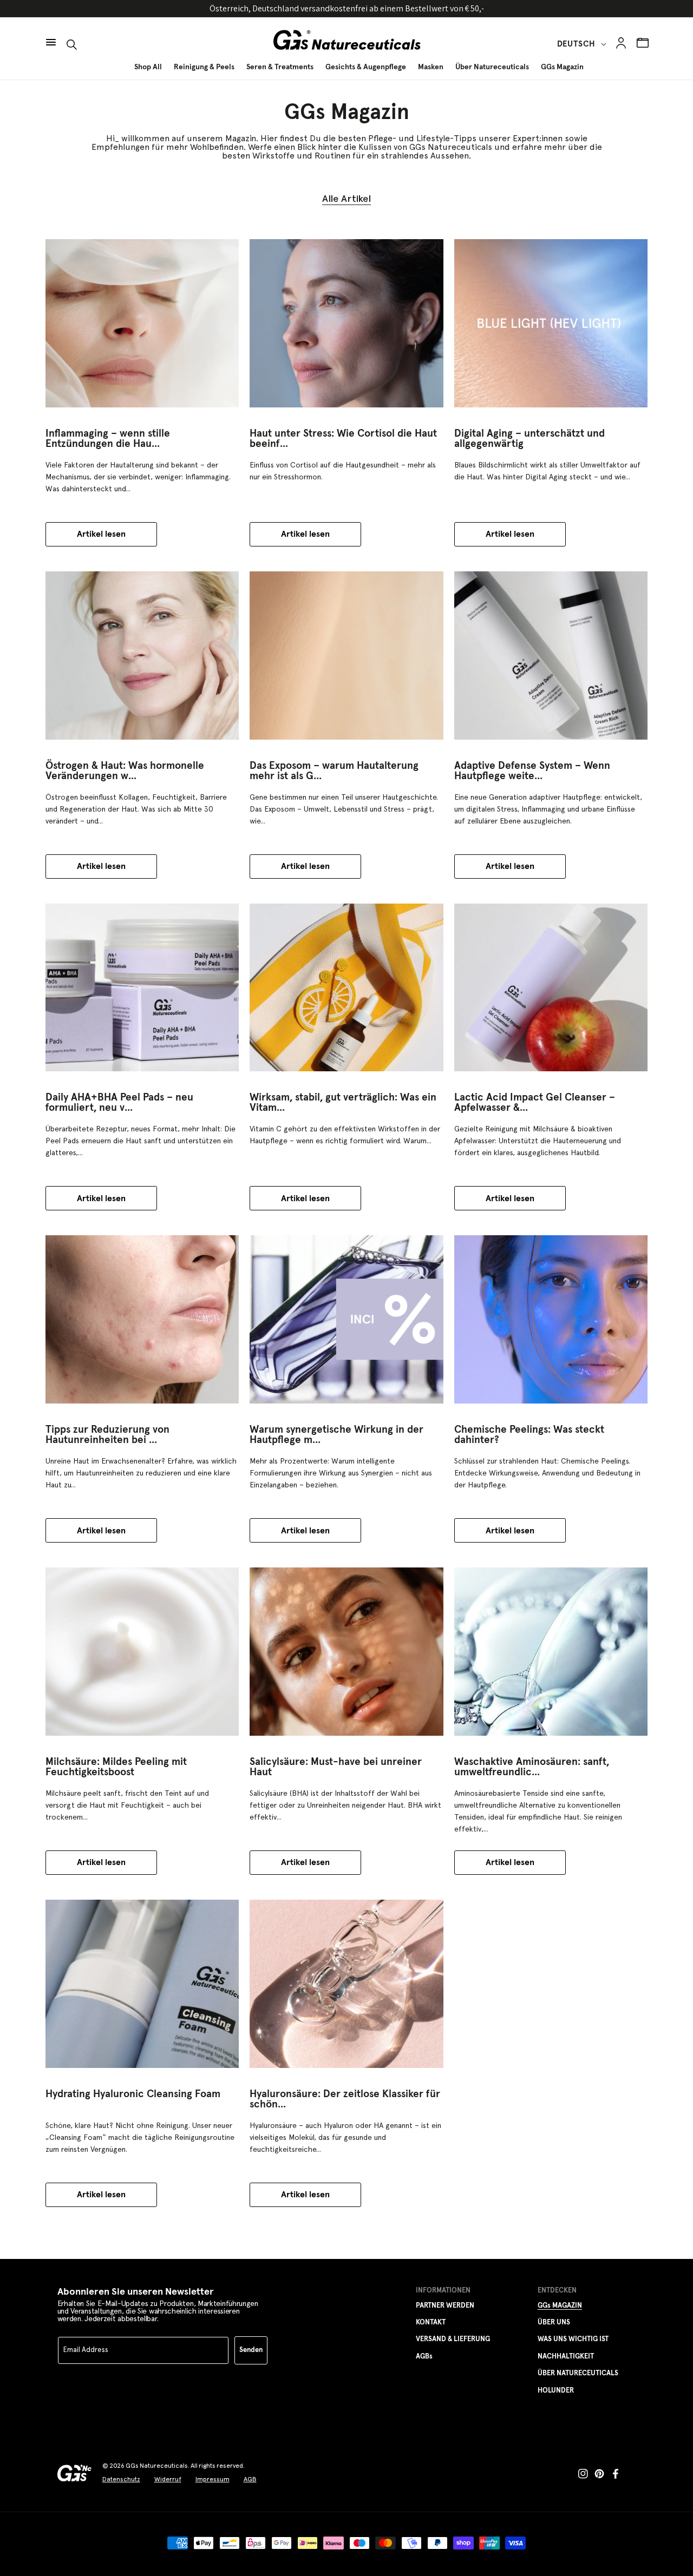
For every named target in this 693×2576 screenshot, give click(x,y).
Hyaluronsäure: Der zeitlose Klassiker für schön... (345, 2099)
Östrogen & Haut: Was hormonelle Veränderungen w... (125, 771)
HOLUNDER (556, 2391)
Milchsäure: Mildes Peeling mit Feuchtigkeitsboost (116, 1767)
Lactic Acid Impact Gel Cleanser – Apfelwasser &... (535, 1103)
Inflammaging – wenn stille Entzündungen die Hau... (108, 439)
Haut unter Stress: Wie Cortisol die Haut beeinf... (343, 439)
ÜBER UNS (554, 2323)
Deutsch (576, 44)
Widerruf (168, 2479)
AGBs (424, 2357)
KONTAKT (431, 2323)
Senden (251, 2350)
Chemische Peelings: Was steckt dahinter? (529, 1435)
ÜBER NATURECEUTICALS (578, 2373)
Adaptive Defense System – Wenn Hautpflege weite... (532, 771)
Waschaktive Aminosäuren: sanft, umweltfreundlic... (532, 1767)
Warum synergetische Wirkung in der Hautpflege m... (336, 1435)
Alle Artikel (346, 199)
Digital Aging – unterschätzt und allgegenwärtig (529, 439)
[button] (51, 37)
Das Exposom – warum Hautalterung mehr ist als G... (334, 771)
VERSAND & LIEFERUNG (453, 2339)
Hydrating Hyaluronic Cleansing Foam (133, 2094)
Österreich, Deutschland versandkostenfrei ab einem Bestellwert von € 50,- (347, 8)
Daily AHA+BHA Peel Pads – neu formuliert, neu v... (119, 1103)
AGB (250, 2479)
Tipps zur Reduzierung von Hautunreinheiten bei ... (107, 1435)
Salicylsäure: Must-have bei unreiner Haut (336, 1767)
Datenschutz (121, 2479)
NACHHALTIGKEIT (566, 2357)
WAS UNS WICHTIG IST (573, 2339)
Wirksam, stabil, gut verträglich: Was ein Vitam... (343, 1103)
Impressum (213, 2479)
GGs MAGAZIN (560, 2306)
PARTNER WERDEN (445, 2306)
